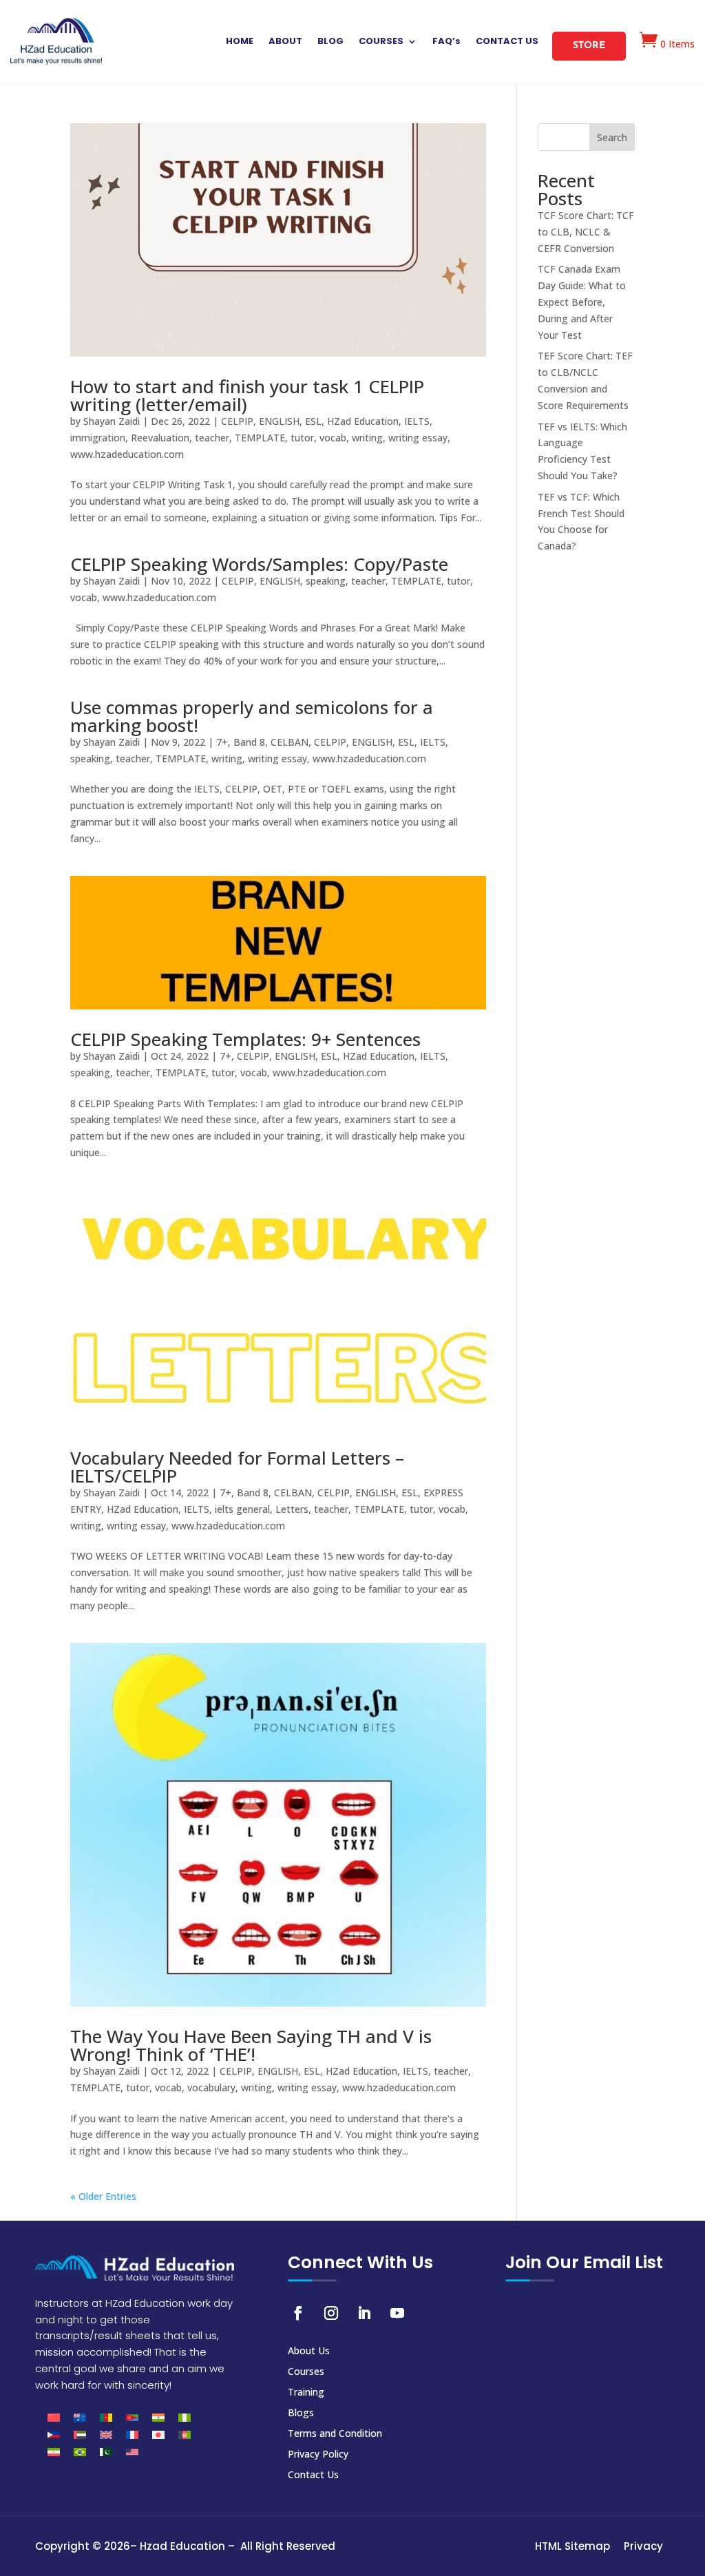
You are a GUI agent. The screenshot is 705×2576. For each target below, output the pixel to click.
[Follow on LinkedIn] (364, 2313)
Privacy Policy (318, 2455)
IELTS (417, 421)
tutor (302, 438)
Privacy (643, 2546)
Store (589, 46)
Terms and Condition (335, 2434)
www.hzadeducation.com (127, 454)
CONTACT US (507, 42)
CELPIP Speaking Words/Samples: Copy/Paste (259, 564)
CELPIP (237, 421)
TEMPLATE (260, 438)
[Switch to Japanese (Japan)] (158, 2434)
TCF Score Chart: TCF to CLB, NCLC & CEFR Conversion (586, 232)
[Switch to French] (132, 2434)
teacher (212, 438)
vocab (333, 438)
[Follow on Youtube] (397, 2313)
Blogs (301, 2413)
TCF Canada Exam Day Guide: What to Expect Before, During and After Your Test (582, 302)
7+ (222, 742)
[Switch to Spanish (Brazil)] (80, 2452)
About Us (309, 2352)
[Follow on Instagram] (331, 2313)
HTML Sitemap (572, 2546)
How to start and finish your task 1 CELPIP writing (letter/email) (247, 395)
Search (612, 137)
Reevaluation (160, 438)
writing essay (418, 438)
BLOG (330, 42)
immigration (98, 438)
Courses (306, 2372)
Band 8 (249, 742)
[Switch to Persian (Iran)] (54, 2452)
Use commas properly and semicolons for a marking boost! (252, 716)
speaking (326, 581)
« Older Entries (103, 2196)
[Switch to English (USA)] (132, 2452)
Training (306, 2393)
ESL (313, 421)
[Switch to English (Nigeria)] (185, 2417)
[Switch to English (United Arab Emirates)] (80, 2434)
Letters (292, 1509)
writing (367, 438)
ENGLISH (279, 421)
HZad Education (363, 421)
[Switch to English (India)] (158, 2417)
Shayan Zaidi (112, 421)
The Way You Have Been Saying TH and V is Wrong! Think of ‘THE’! (251, 2045)
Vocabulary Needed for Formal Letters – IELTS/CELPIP (237, 1467)
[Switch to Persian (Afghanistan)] (185, 2434)
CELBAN (290, 742)
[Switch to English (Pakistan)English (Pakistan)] (106, 2452)
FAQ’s (446, 42)
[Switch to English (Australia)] (80, 2417)
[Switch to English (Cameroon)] (106, 2417)
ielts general (242, 1509)
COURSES (381, 42)
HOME (240, 42)
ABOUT (285, 42)
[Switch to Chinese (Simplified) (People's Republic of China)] (54, 2417)
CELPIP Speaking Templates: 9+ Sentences (245, 1039)
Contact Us (313, 2475)
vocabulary (211, 2087)
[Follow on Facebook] (298, 2313)
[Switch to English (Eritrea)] (132, 2417)
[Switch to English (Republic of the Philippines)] (54, 2434)
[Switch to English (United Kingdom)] (106, 2434)
